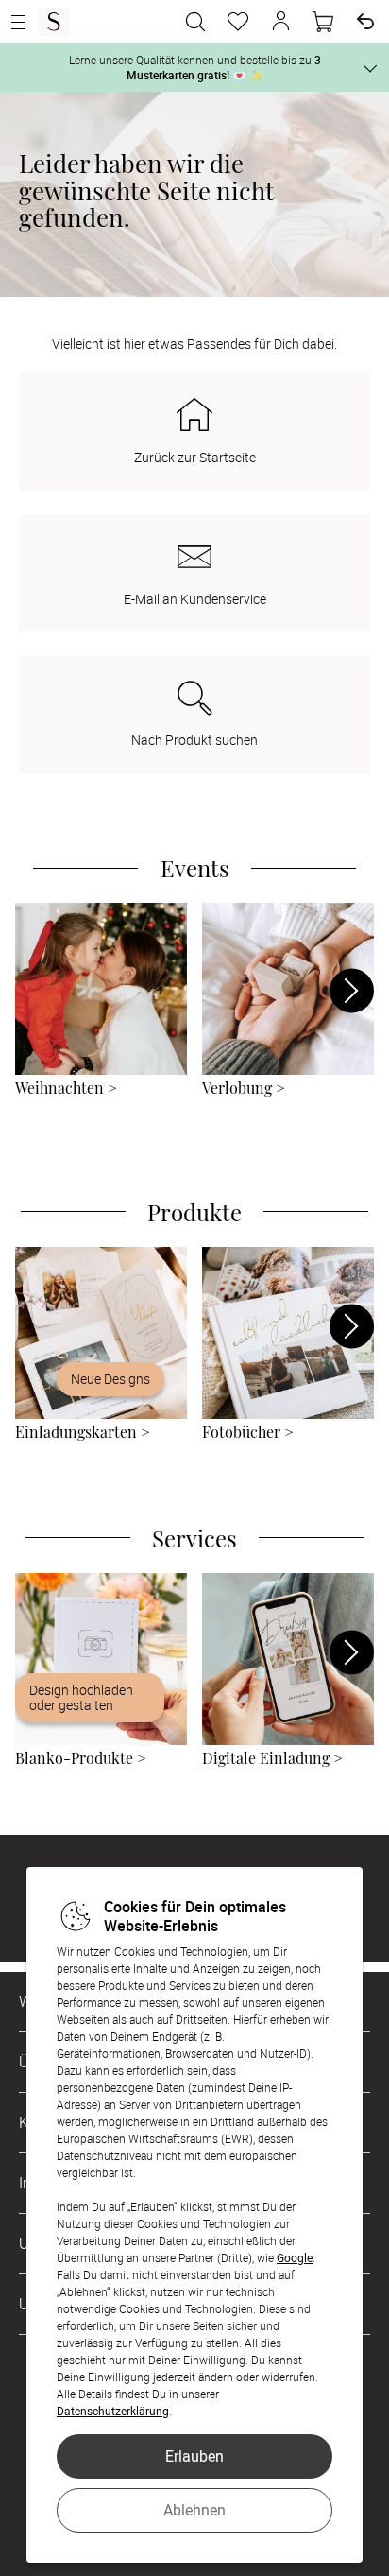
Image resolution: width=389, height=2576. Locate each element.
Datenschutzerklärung (113, 2411)
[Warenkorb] (323, 22)
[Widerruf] (365, 22)
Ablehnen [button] (194, 2510)
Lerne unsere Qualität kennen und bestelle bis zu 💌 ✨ (195, 67)
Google (295, 2257)
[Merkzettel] (238, 22)
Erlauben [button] (194, 2456)
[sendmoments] (54, 22)
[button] (280, 22)
